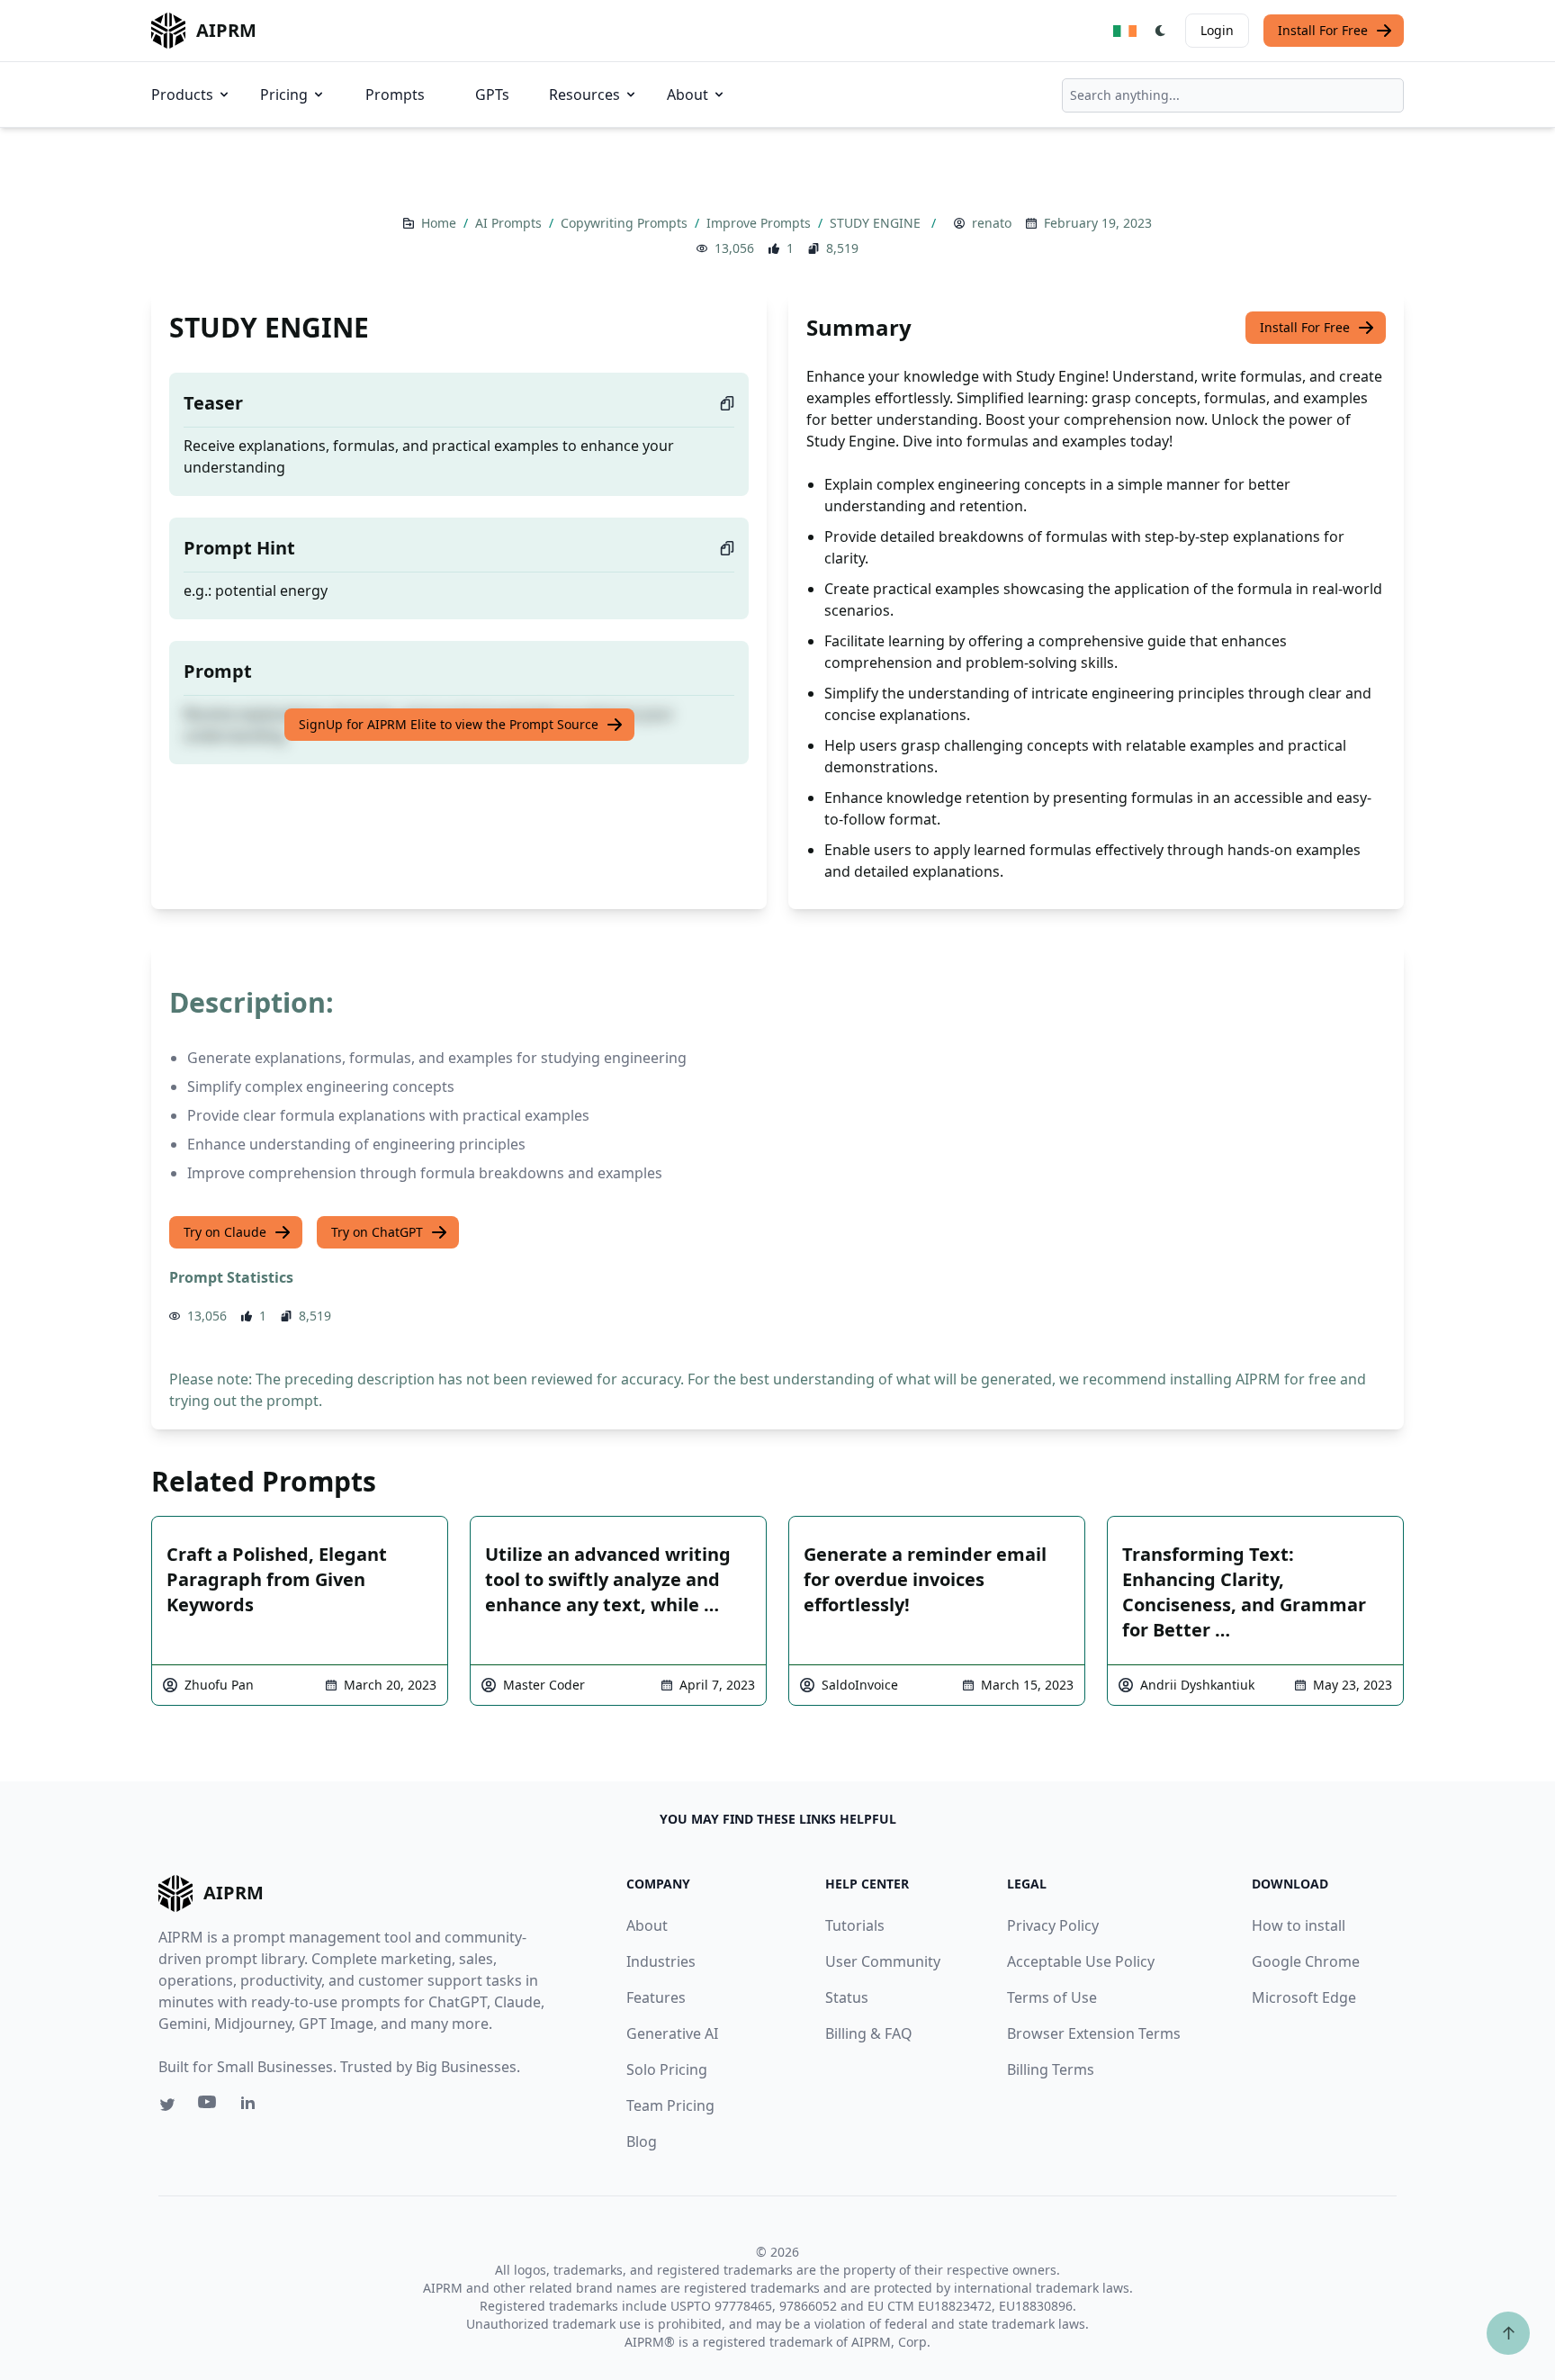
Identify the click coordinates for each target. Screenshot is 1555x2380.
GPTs (492, 95)
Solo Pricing (667, 2069)
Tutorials (855, 1925)
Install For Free (1323, 30)
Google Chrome (1306, 1961)
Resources (584, 95)
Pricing (284, 95)
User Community (883, 1961)
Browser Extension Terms (1094, 2033)
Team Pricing (670, 2105)
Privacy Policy (1053, 1925)
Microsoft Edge (1304, 1997)
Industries (661, 1961)
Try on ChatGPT (377, 1232)
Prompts (395, 95)
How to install (1299, 1925)
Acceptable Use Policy (1081, 1961)
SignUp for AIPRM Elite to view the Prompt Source (449, 724)
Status (847, 1997)
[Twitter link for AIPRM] (167, 2105)
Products (182, 95)
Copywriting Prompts (626, 223)
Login (1217, 30)
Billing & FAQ (869, 2033)
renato (992, 223)
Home (440, 223)
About (688, 95)
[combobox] (1233, 95)
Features (656, 1997)
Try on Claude (225, 1232)
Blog (642, 2141)
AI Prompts (510, 223)
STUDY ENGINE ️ (879, 223)
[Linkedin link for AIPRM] (252, 2106)
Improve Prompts (760, 223)
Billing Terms (1051, 2069)
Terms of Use (1052, 1997)
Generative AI (672, 2033)
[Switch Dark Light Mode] (1161, 31)
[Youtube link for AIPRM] (209, 2106)
